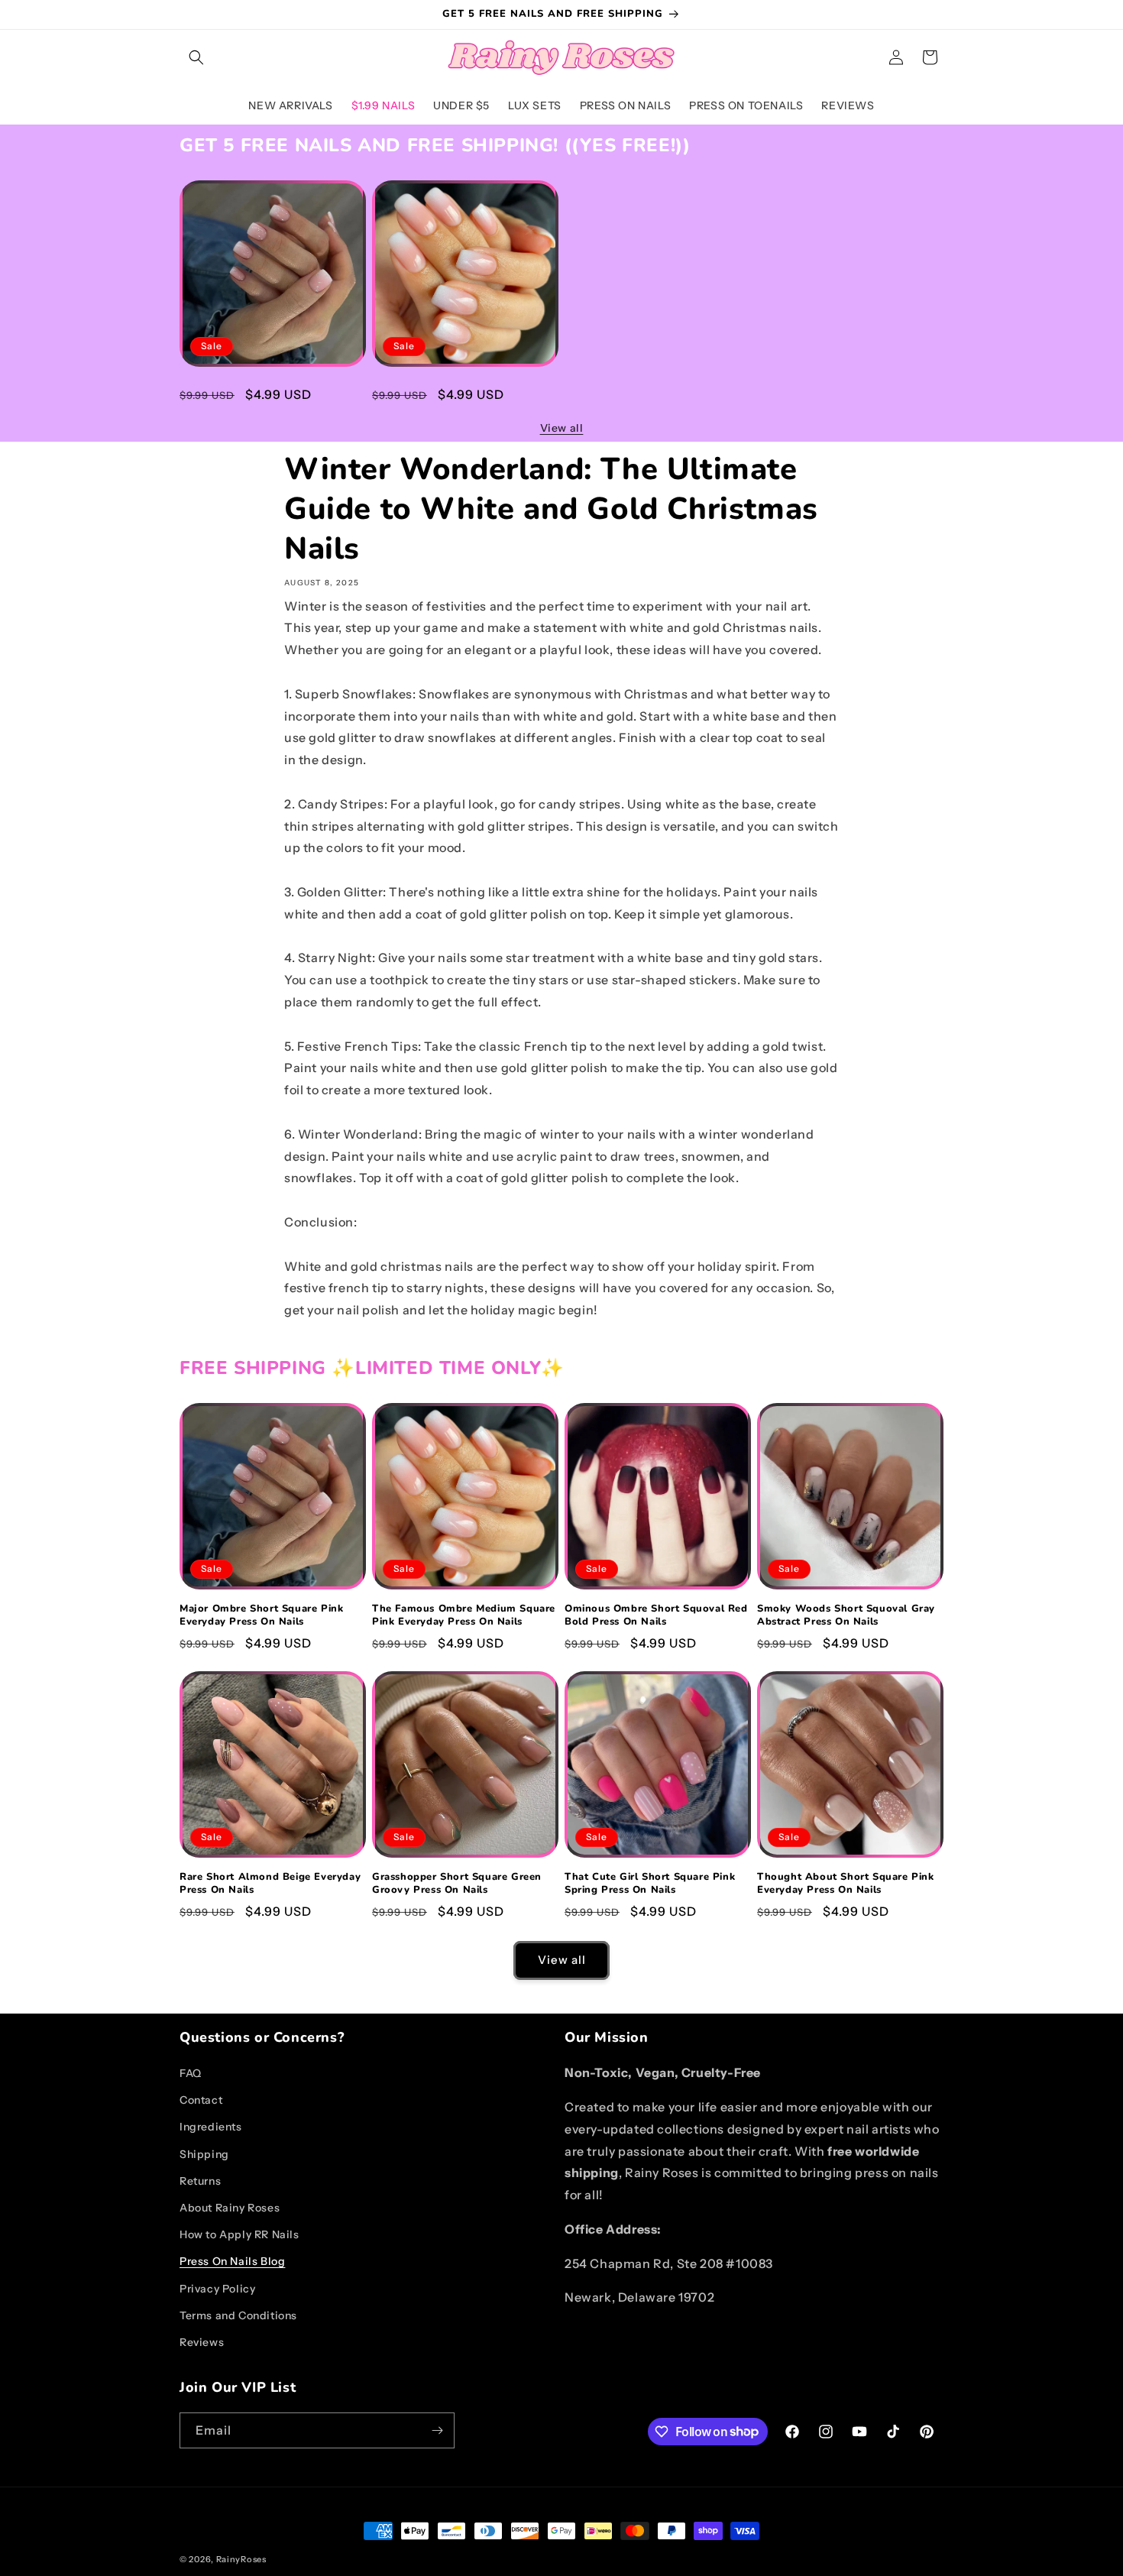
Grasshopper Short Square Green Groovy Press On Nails (457, 1884)
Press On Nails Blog (232, 2261)
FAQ (191, 2073)
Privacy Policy (217, 2289)
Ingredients (211, 2127)
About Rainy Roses (230, 2208)
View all (562, 428)
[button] (196, 57)
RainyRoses (241, 2559)
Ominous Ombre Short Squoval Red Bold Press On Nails (656, 1615)
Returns (200, 2181)
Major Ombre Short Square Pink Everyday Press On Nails (261, 393)
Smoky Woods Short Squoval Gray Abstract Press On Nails (846, 1615)
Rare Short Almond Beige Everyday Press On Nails (270, 1884)
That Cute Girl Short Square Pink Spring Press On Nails (650, 1884)
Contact (201, 2100)
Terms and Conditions (238, 2315)
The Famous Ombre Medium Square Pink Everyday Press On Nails (464, 393)
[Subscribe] (437, 2430)
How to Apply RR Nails (239, 2234)
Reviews (202, 2342)
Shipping (204, 2154)
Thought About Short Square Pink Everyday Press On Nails (846, 1884)
